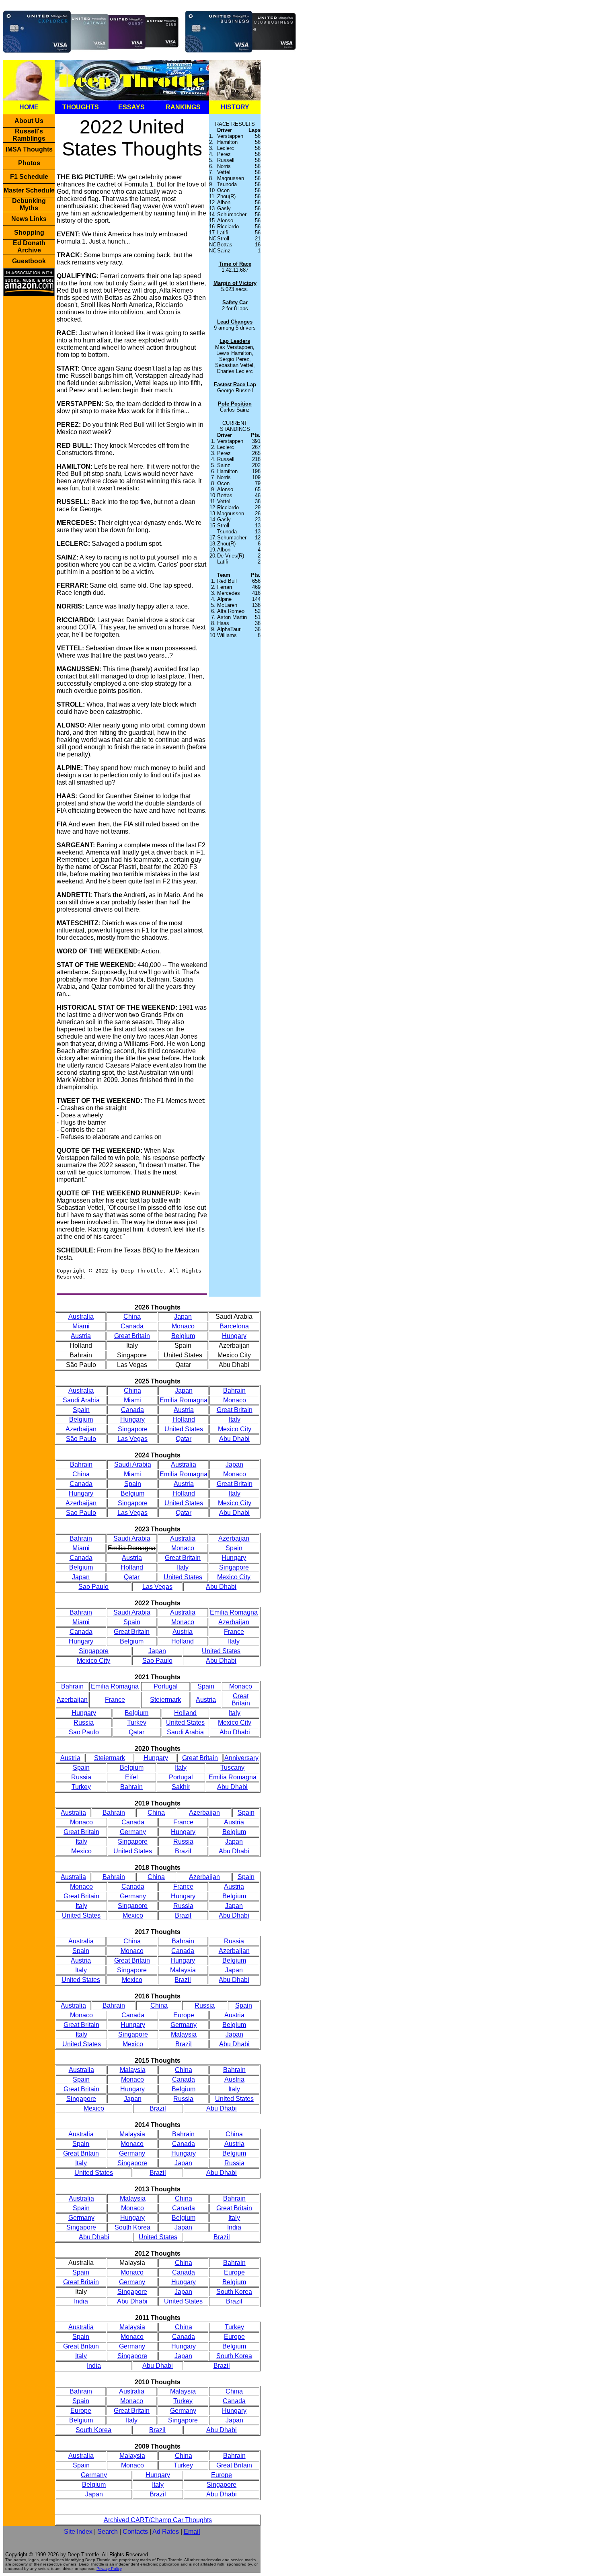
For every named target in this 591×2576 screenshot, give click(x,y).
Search (108, 2532)
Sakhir (181, 1787)
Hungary (234, 1336)
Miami (81, 1326)
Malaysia (183, 1970)
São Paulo (81, 1439)
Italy (235, 1419)
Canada (132, 1326)
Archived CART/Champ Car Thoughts (158, 2520)
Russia (84, 1722)
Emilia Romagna (184, 1400)
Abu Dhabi (234, 1439)
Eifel (131, 1777)
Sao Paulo (81, 1513)
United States (184, 1429)
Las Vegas (132, 1439)
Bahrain (234, 1390)
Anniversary (241, 1758)
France (234, 1632)
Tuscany (232, 1768)
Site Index (78, 2532)
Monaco (183, 1326)
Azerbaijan (81, 1429)
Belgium (183, 1336)
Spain (81, 1410)
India (234, 2227)
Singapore (133, 1429)
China (132, 1317)
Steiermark (165, 1700)
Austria (81, 1336)
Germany (133, 1832)
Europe (184, 2015)
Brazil (183, 1851)
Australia (81, 1317)
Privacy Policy (109, 2569)
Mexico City (235, 1429)
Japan (183, 1317)
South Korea (132, 2227)
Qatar (184, 1439)
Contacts (135, 2532)
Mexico (81, 1851)
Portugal (166, 1686)
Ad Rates (166, 2532)
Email (192, 2532)
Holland (184, 1419)
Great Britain (132, 1336)
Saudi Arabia (81, 1400)
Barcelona (234, 1326)
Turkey (137, 1722)
